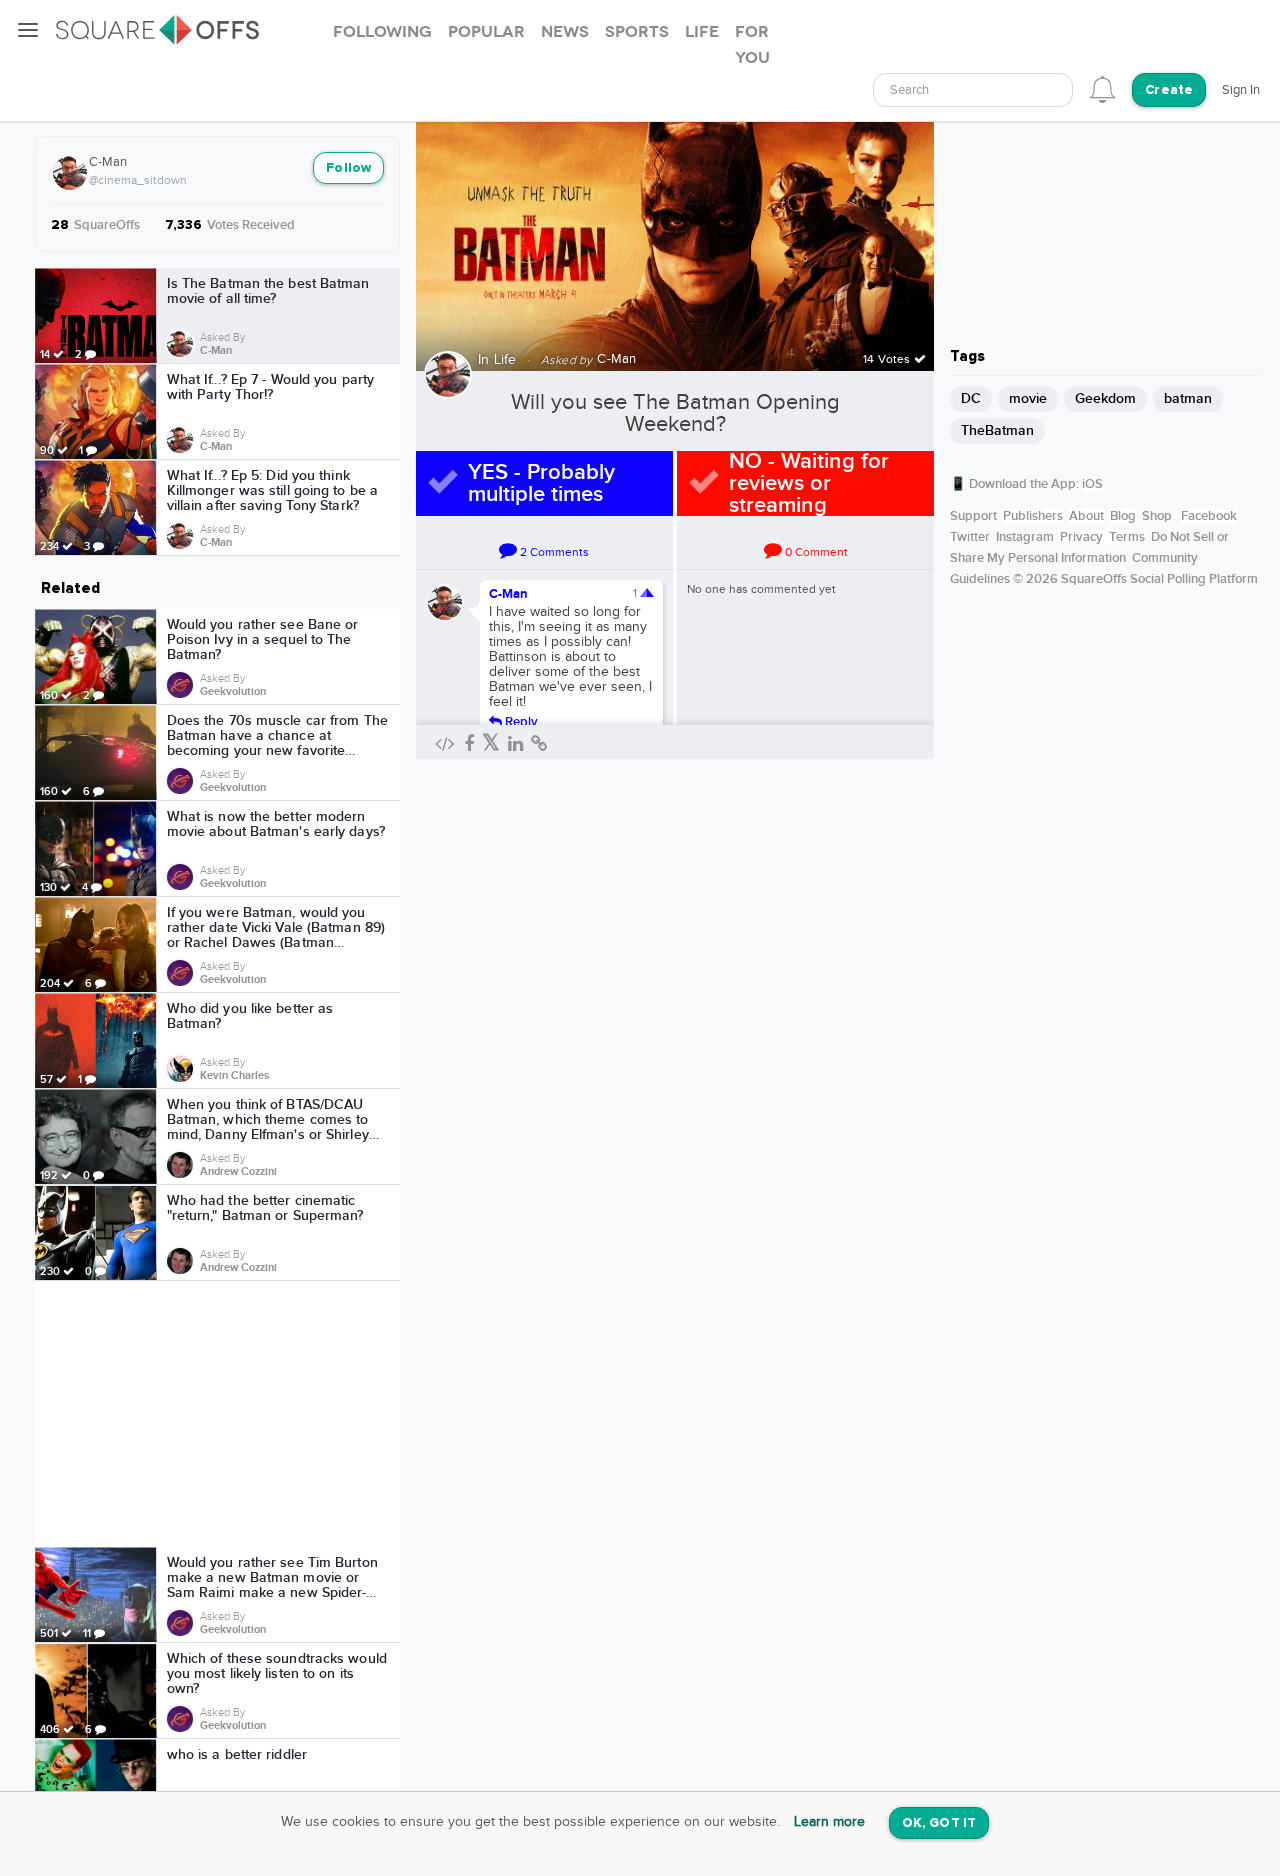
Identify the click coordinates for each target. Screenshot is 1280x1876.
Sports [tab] (637, 32)
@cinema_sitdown (138, 180)
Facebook (1209, 516)
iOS (1092, 484)
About (1086, 516)
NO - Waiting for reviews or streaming (809, 483)
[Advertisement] (218, 1414)
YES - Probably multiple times (541, 483)
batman (1188, 398)
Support (973, 516)
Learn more (829, 1822)
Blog (1123, 516)
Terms (1127, 537)
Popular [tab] (486, 32)
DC (971, 398)
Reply (520, 721)
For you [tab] (752, 45)
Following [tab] (382, 32)
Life (505, 360)
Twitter (970, 537)
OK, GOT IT (939, 1823)
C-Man (108, 162)
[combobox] (973, 90)
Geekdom (1105, 398)
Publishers (1033, 516)
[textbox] (973, 90)
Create (1169, 90)
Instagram (1025, 537)
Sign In (1241, 90)
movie (1028, 398)
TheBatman (997, 430)
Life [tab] (702, 32)
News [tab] (565, 32)
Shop (1157, 516)
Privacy (1081, 537)
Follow (348, 168)
